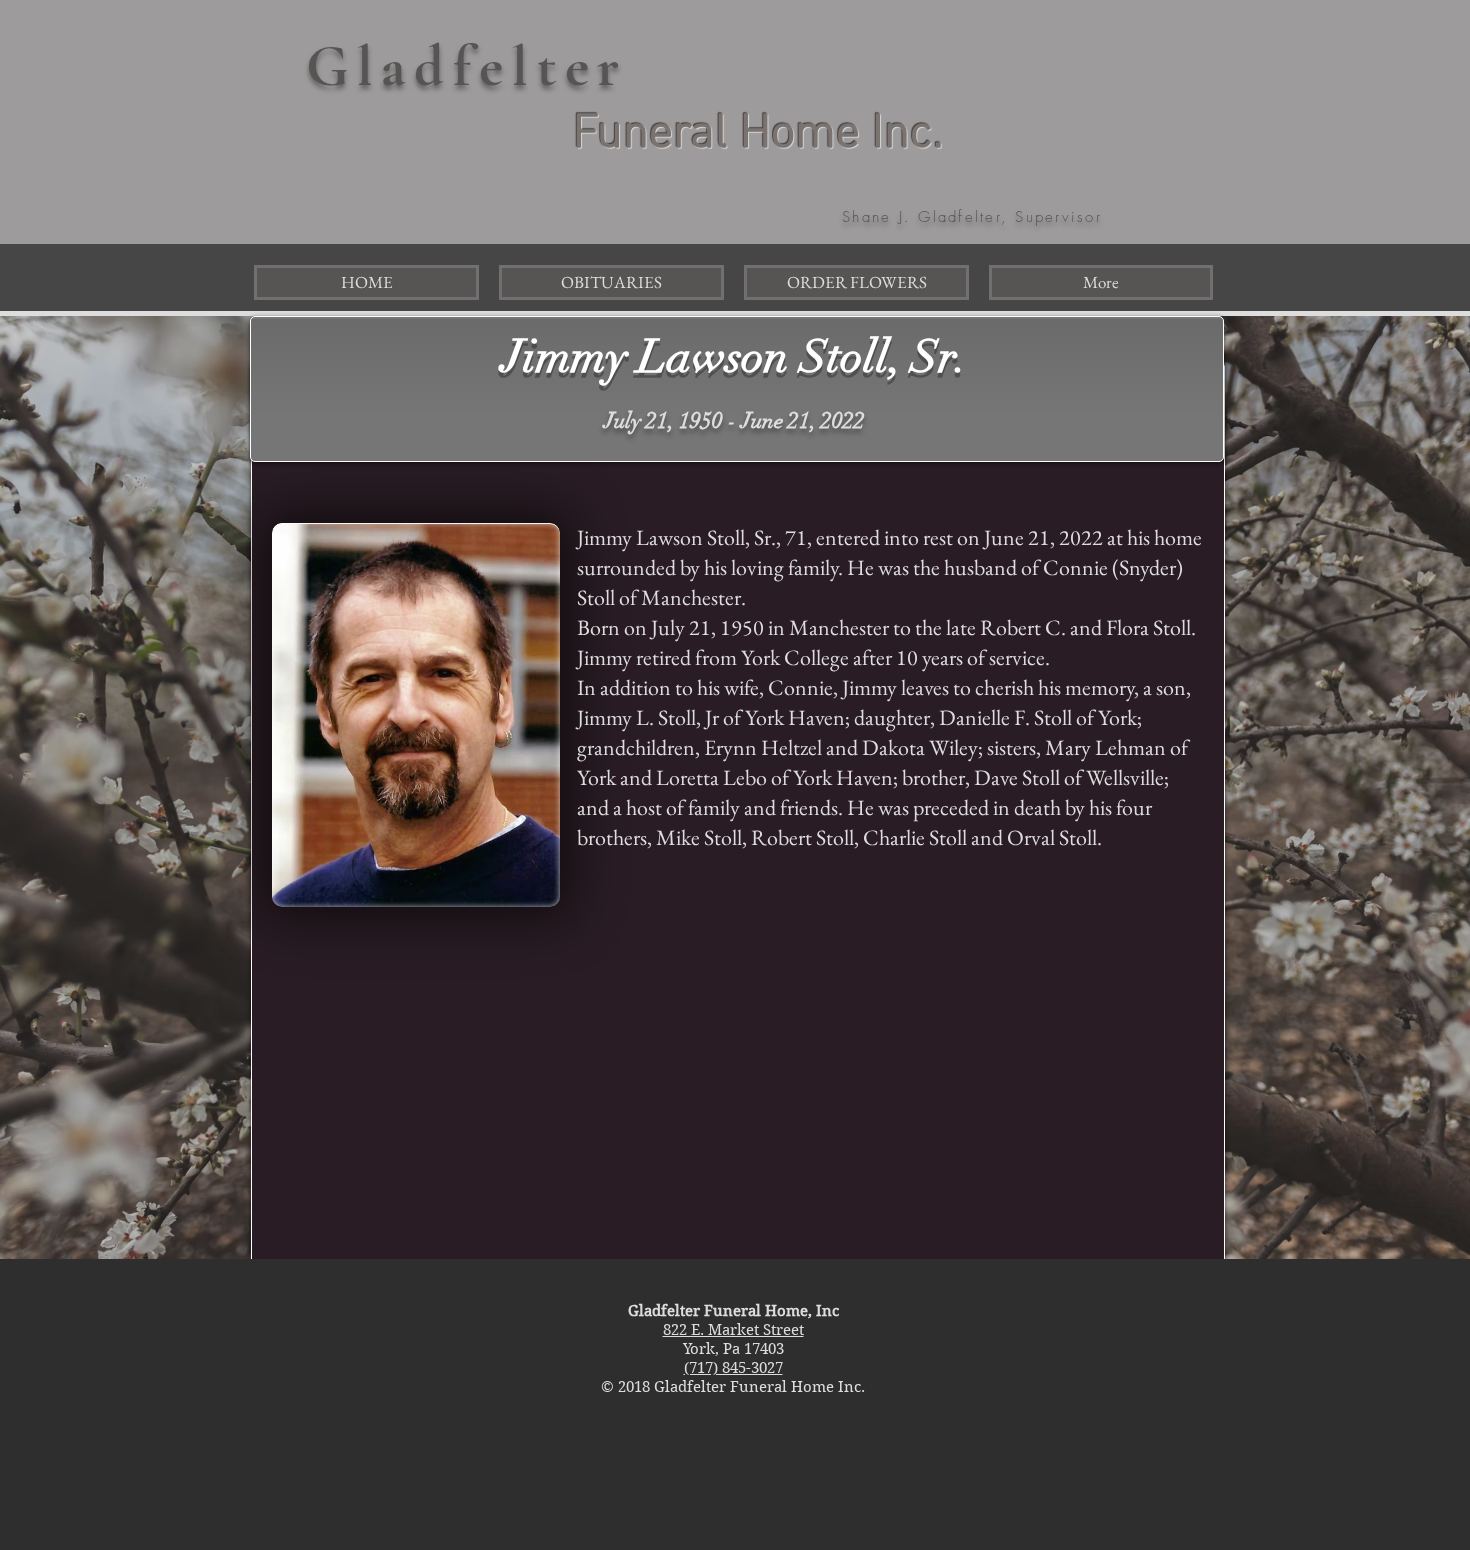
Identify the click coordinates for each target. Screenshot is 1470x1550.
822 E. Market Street (733, 1330)
